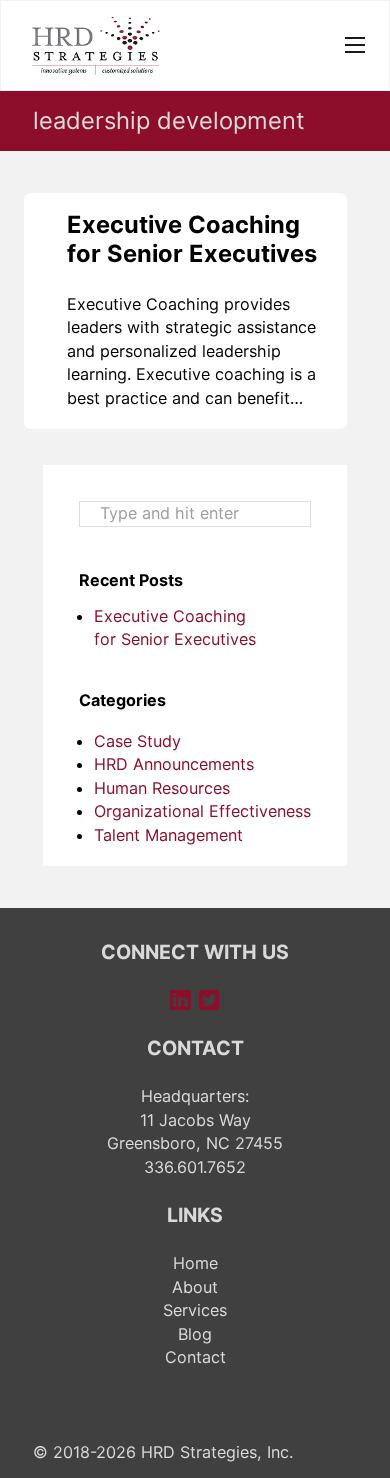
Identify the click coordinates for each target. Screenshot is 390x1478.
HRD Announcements (174, 764)
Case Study (137, 741)
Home (195, 1263)
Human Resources (162, 788)
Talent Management (168, 835)
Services (195, 1310)
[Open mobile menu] (355, 45)
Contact (195, 1357)
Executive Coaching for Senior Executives (192, 238)
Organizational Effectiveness (202, 811)
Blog (195, 1334)
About (195, 1287)
